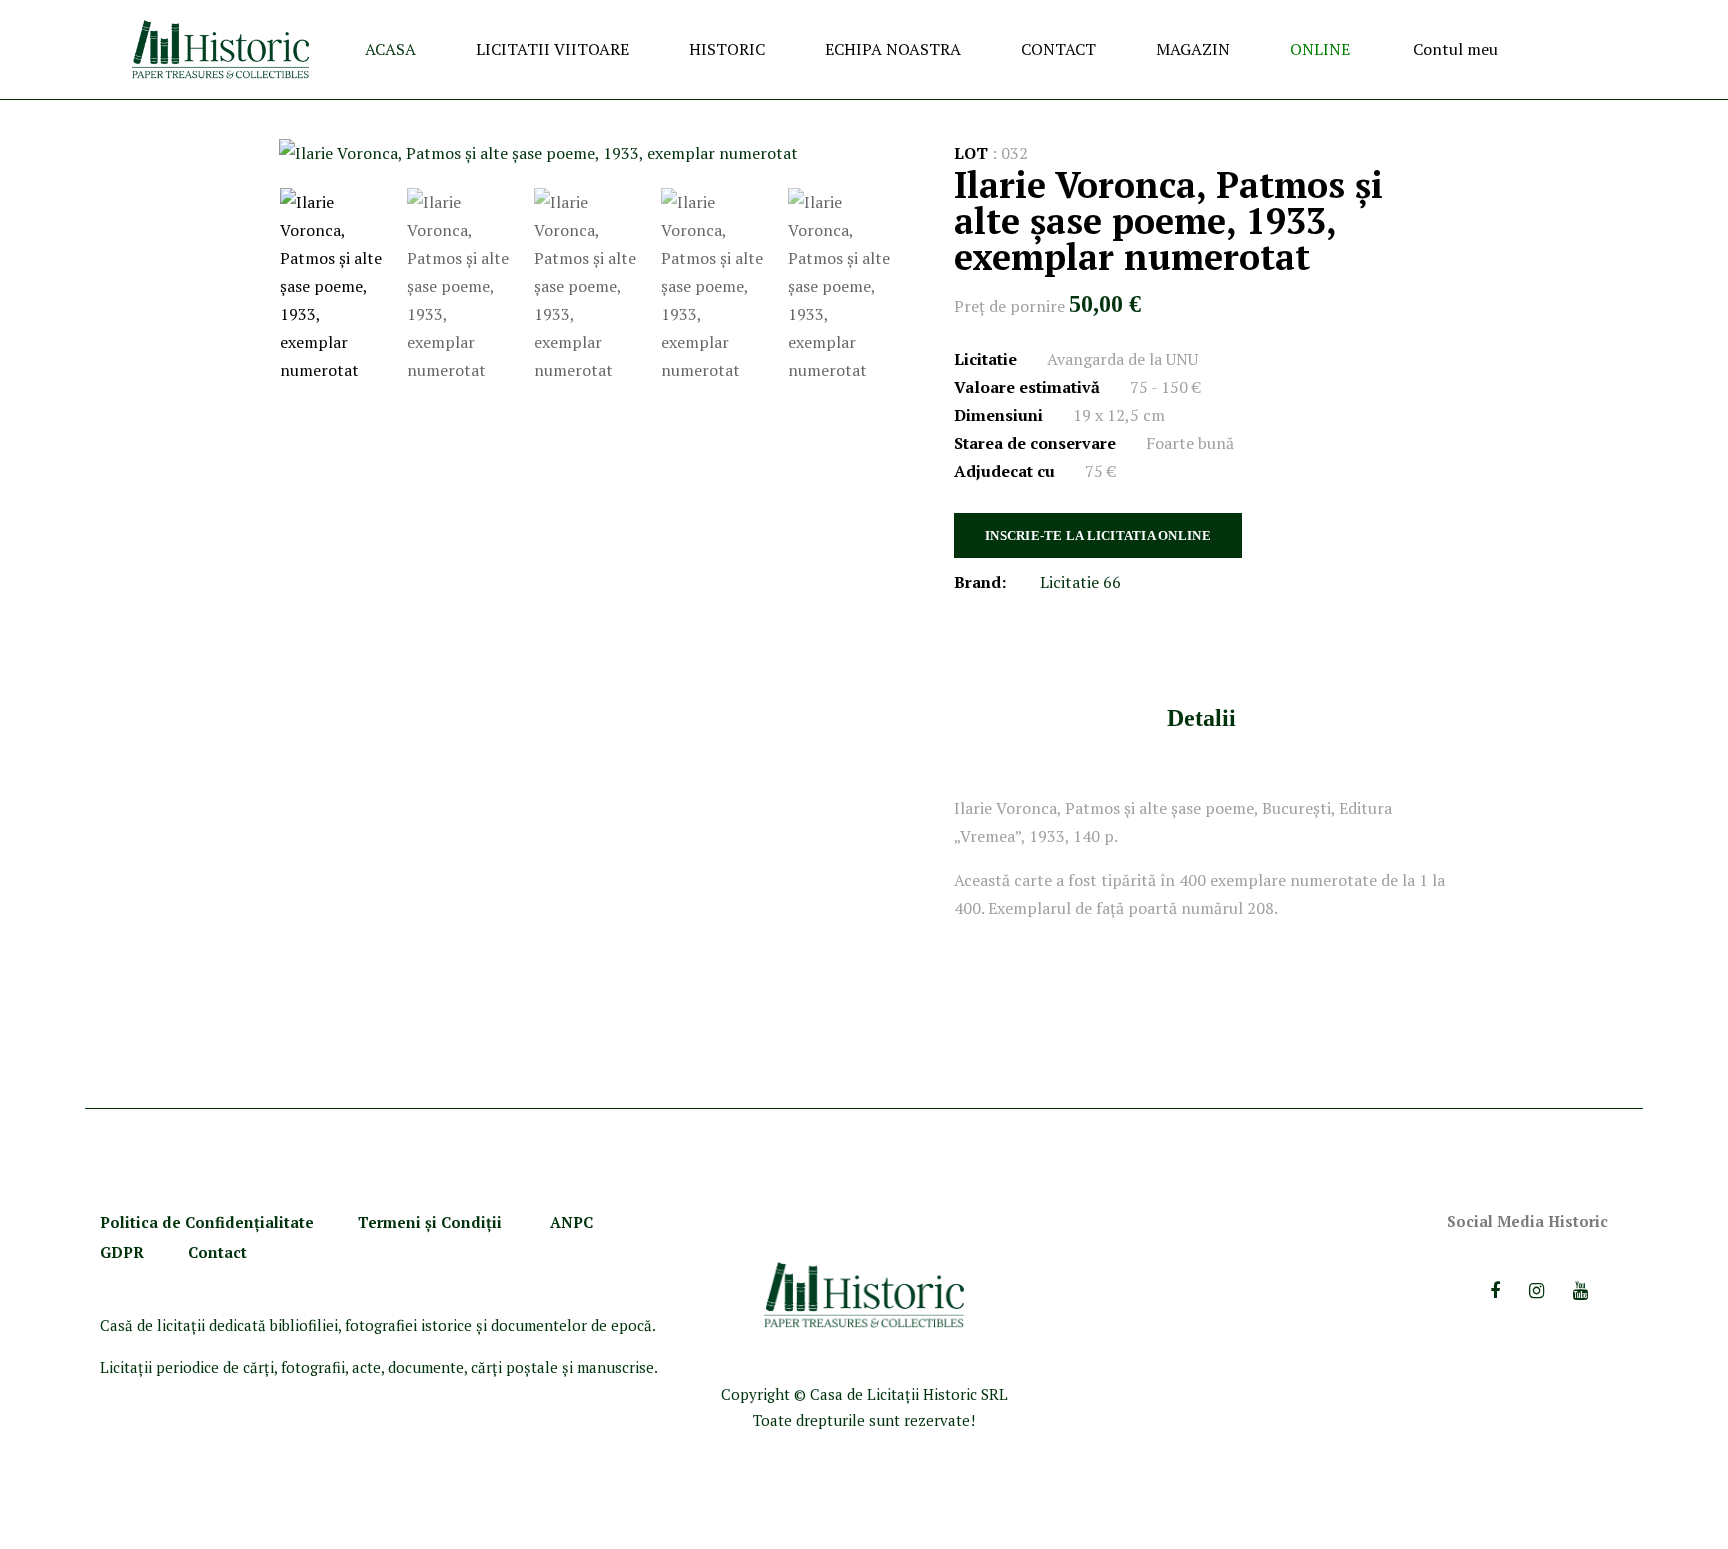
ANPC (571, 1222)
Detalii (1201, 718)
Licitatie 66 (1080, 582)
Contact (217, 1252)
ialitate (287, 1222)
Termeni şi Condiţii (432, 1222)
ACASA (390, 49)
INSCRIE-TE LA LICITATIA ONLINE (1098, 535)
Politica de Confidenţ (180, 1222)
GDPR (122, 1252)
